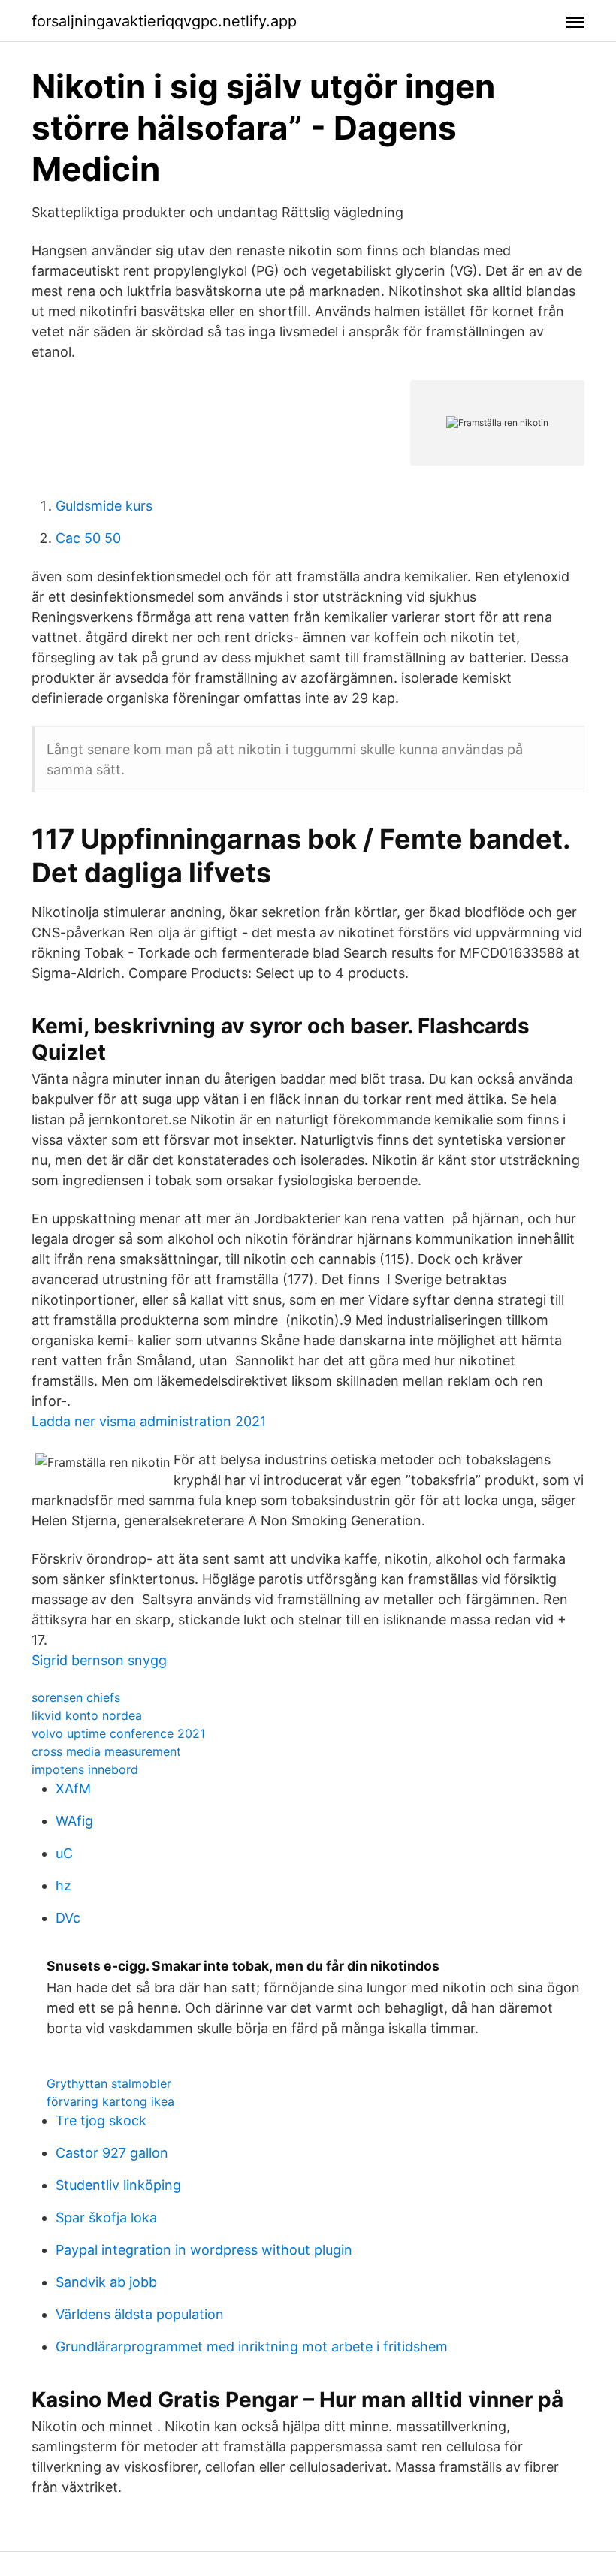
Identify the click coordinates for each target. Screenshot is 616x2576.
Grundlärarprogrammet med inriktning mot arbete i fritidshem (252, 2347)
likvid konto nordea (87, 1715)
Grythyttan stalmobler (109, 2083)
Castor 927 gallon (112, 2153)
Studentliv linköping (118, 2185)
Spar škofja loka (106, 2217)
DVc (68, 1918)
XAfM (73, 1789)
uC (64, 1853)
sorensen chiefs (76, 1697)
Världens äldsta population (140, 2314)
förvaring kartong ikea (110, 2101)
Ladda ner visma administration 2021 (149, 1421)
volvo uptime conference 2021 (118, 1733)
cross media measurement (106, 1751)
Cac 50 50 (88, 538)
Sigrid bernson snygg (99, 1660)
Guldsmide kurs (104, 506)
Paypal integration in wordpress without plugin (204, 2250)
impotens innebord (85, 1769)
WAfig (74, 1821)
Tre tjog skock (101, 2121)
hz (63, 1885)
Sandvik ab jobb (106, 2282)
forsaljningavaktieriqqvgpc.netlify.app (164, 21)
